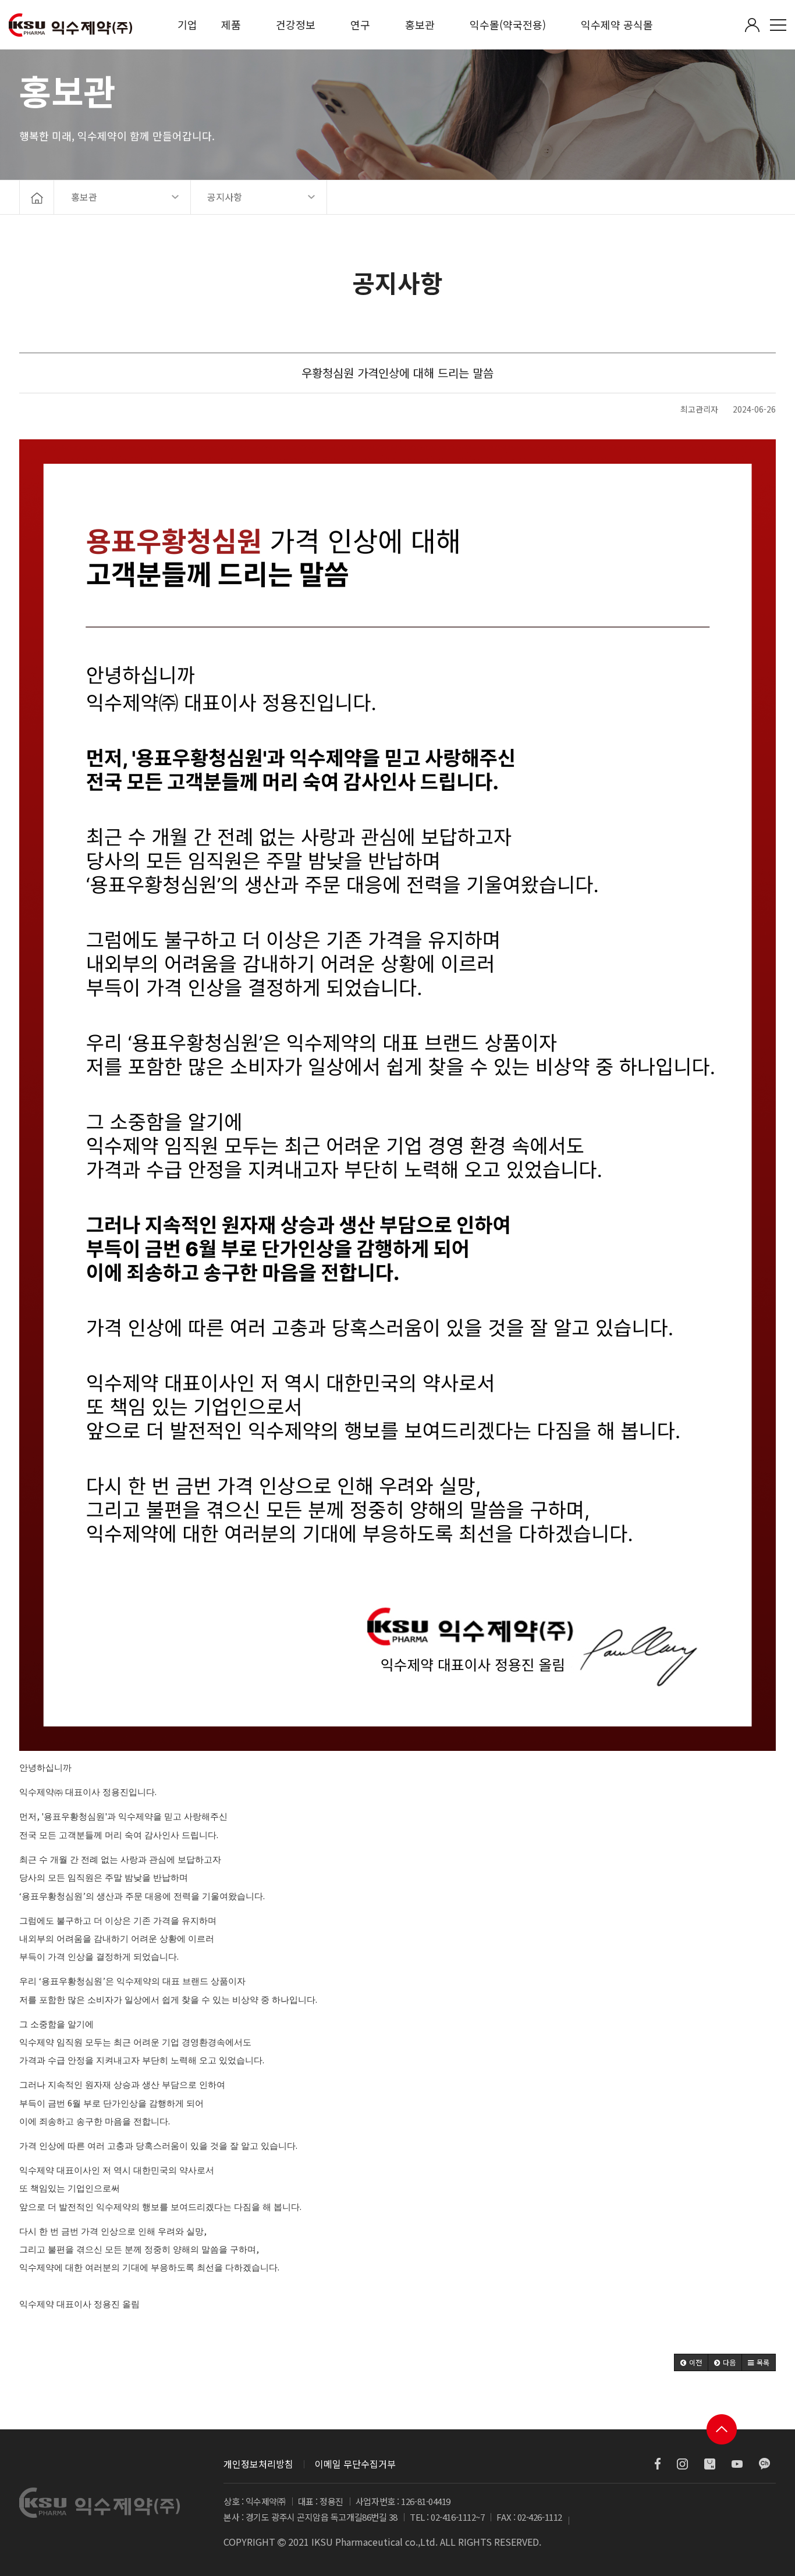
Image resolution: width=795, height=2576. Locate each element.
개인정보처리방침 (258, 2464)
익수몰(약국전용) (508, 24)
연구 (360, 24)
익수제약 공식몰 (617, 24)
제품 (231, 24)
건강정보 (296, 24)
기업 (187, 24)
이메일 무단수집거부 (355, 2464)
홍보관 (420, 24)
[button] (691, 2362)
